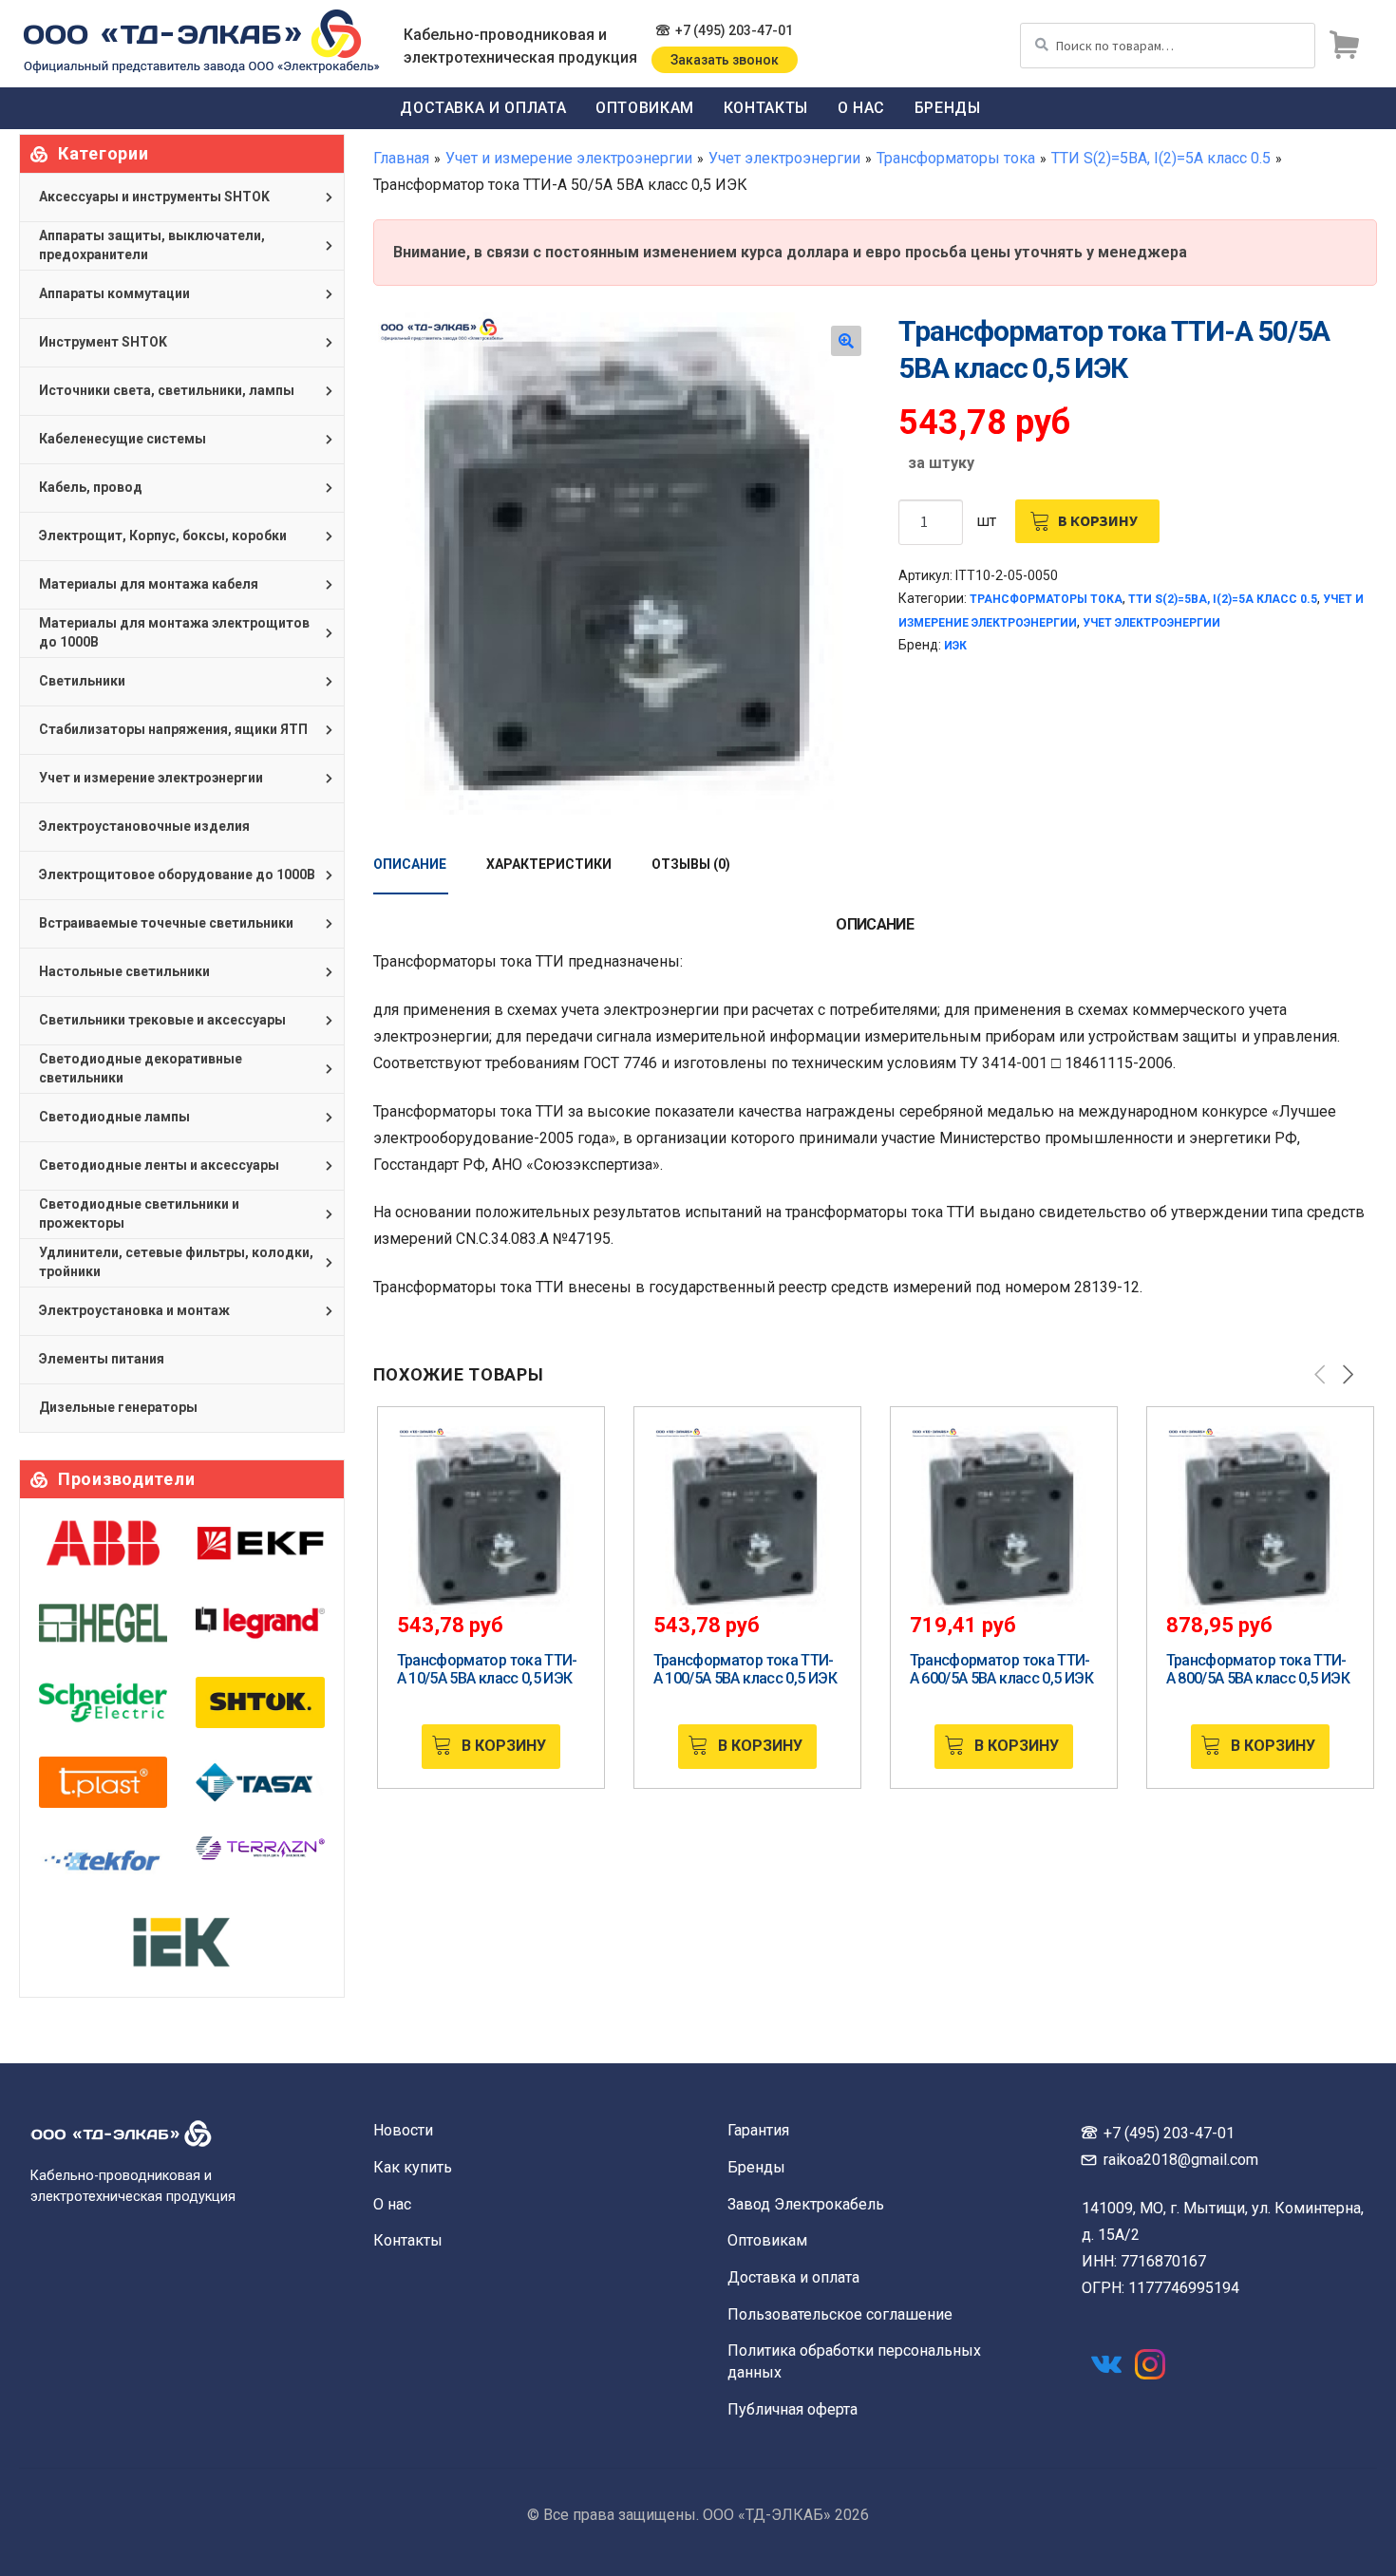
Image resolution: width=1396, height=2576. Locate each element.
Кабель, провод (91, 487)
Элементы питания (102, 1359)
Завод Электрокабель (806, 2204)
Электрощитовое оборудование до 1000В (177, 874)
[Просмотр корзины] (1344, 46)
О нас (861, 108)
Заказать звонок (725, 60)
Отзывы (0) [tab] (691, 864)
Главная (401, 158)
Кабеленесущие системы (123, 439)
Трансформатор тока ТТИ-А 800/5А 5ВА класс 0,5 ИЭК (1258, 1669)
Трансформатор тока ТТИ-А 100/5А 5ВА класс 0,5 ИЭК (745, 1669)
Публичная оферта (792, 2409)
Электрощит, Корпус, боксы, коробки (163, 536)
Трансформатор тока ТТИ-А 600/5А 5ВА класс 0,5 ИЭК (1001, 1669)
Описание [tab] (410, 864)
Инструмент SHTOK (103, 342)
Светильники (82, 681)
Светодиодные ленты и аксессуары (159, 1165)
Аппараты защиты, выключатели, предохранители (152, 245)
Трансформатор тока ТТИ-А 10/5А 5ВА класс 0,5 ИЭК (487, 1669)
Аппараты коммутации (114, 293)
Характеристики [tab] (549, 864)
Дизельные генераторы (118, 1407)
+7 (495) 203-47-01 (734, 30)
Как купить (413, 2167)
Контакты (766, 108)
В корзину (1098, 520)
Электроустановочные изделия (144, 826)
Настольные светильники (124, 971)
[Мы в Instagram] (1150, 2364)
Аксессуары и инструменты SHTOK (154, 197)
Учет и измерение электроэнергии (569, 158)
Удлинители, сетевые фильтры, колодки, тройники (176, 1262)
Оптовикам (645, 108)
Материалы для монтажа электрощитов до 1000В (174, 632)
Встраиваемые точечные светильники (166, 923)
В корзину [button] (504, 1746)
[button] (846, 341)
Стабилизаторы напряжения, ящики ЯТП (173, 729)
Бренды (948, 108)
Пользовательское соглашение (840, 2314)
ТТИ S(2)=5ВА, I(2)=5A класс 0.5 (1161, 158)
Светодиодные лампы (114, 1117)
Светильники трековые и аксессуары (162, 1020)
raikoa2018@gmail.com (1181, 2160)
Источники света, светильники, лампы (167, 390)
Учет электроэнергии (784, 158)
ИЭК (955, 646)
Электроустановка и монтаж (134, 1310)
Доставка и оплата (483, 108)
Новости (403, 2130)
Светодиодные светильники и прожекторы (139, 1213)
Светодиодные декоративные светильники (141, 1068)
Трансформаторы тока (956, 158)
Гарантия (758, 2130)
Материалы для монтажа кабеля (149, 584)
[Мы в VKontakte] (1106, 2364)
